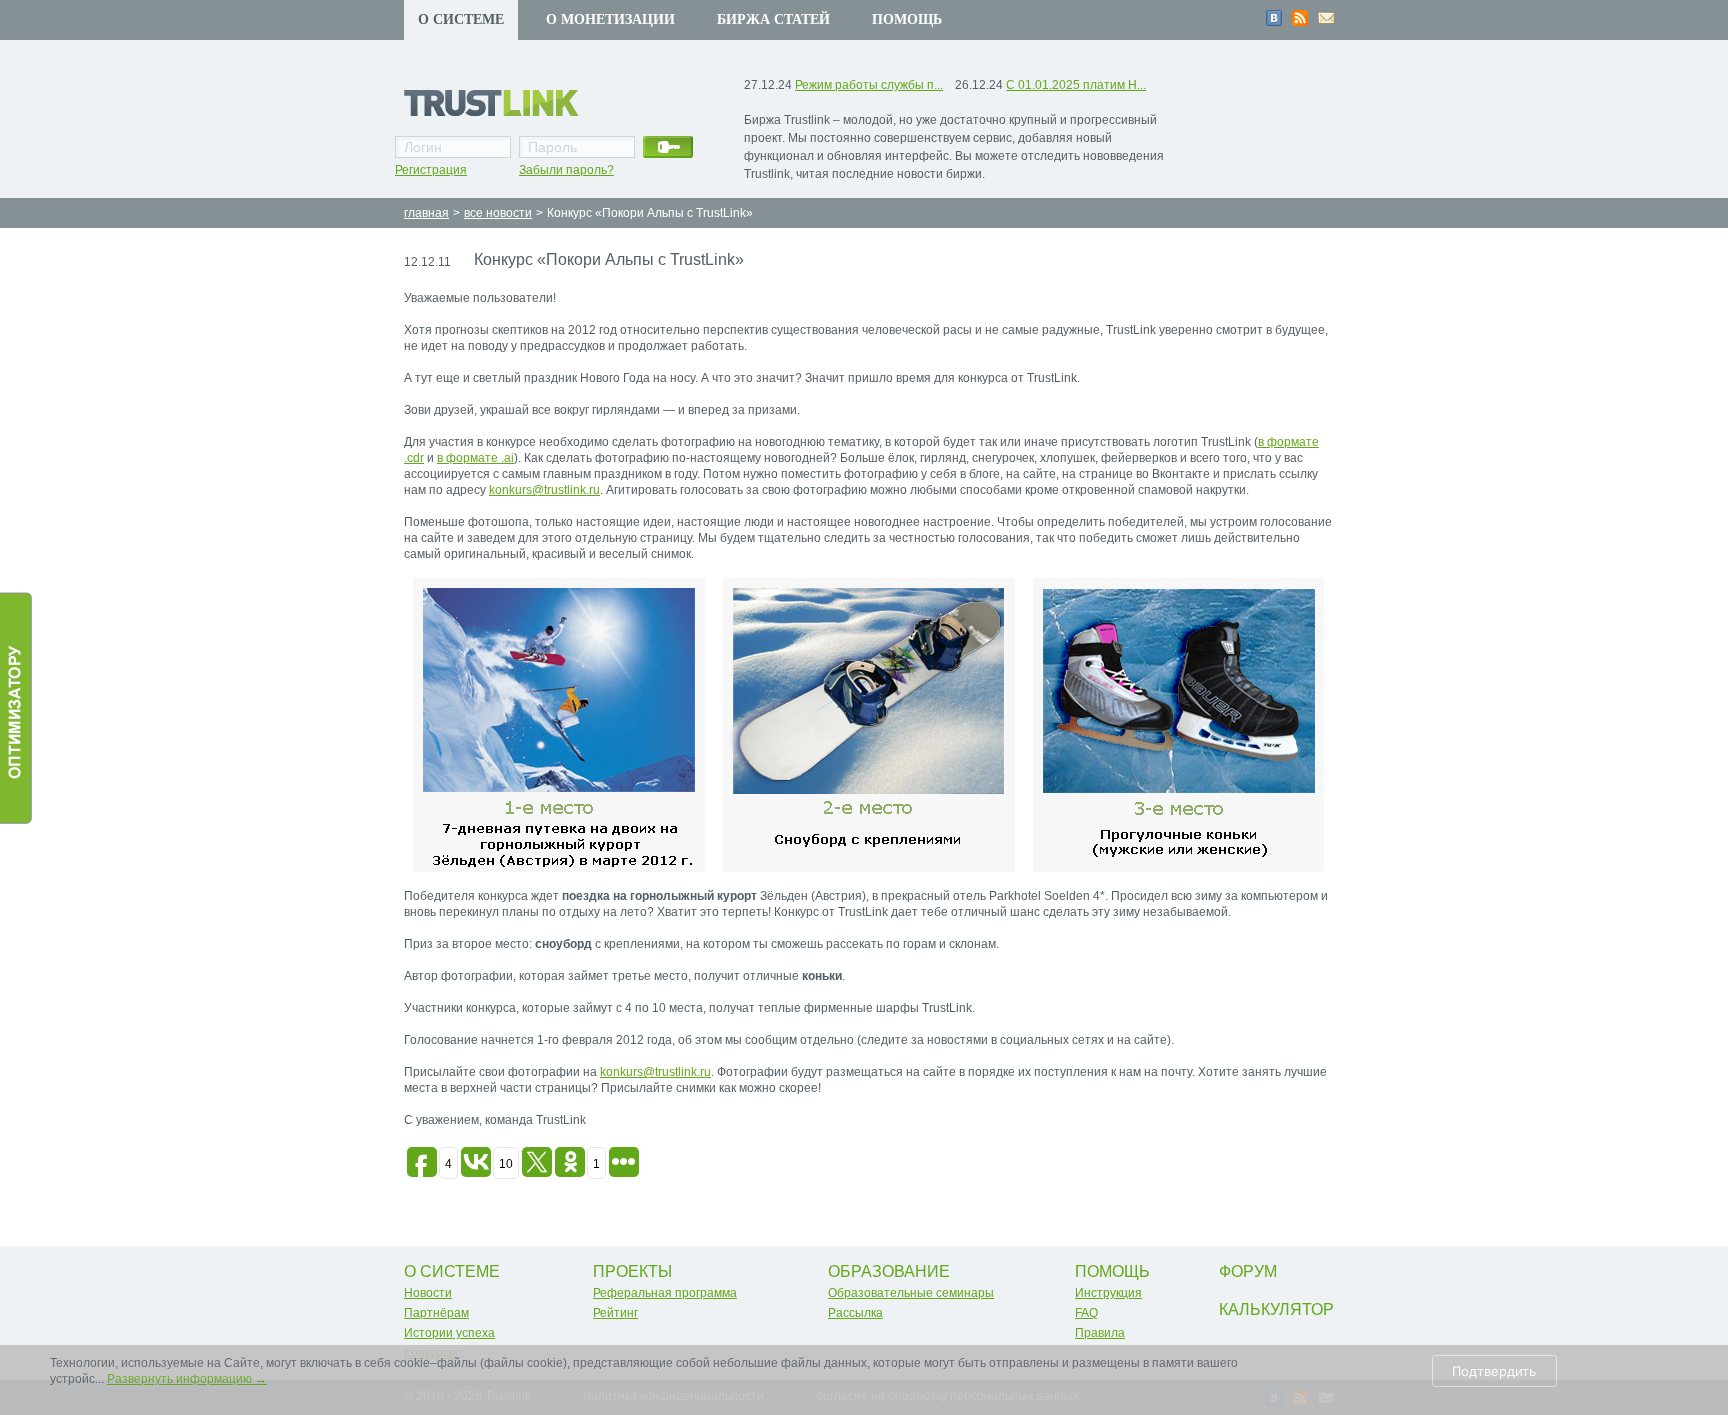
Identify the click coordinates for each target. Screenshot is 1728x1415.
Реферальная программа (665, 1293)
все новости (498, 213)
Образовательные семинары (911, 1293)
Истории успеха (449, 1333)
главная (426, 213)
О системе (461, 19)
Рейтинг (615, 1313)
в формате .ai (475, 458)
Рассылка (855, 1313)
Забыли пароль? (566, 170)
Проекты (632, 1271)
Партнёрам (436, 1313)
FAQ (1086, 1313)
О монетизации (610, 19)
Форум (1248, 1271)
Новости (428, 1293)
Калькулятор (1276, 1309)
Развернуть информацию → (187, 1379)
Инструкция (1108, 1293)
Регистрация (431, 170)
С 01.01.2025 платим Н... (1076, 85)
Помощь (907, 19)
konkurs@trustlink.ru (544, 490)
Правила (1100, 1333)
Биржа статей (773, 19)
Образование (889, 1271)
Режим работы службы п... (869, 85)
